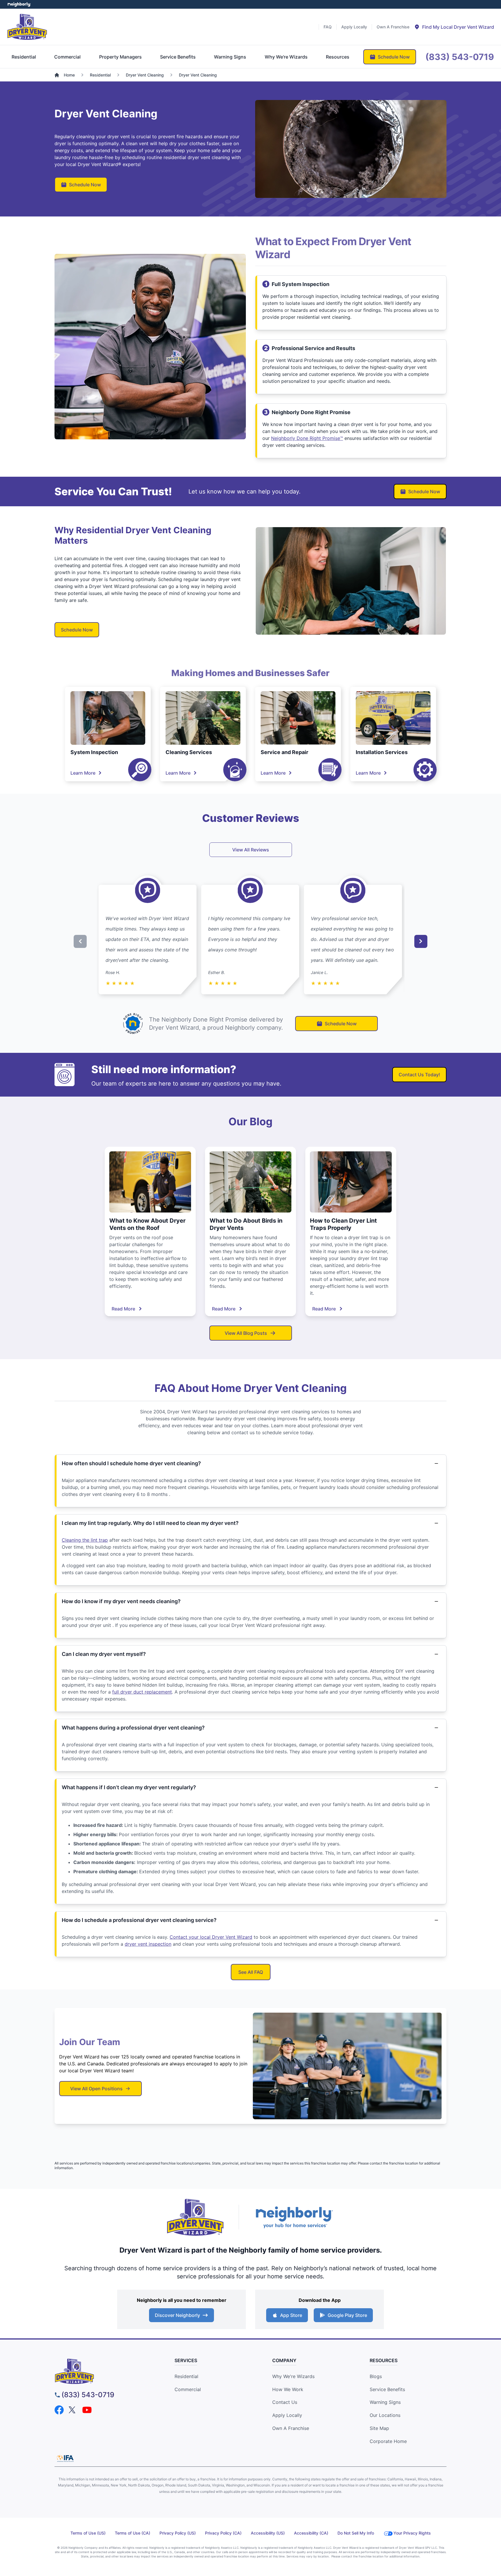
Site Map (379, 2428)
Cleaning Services (189, 752)
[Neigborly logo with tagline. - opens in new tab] (294, 2217)
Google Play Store (347, 2315)
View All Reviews (251, 850)
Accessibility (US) (268, 2533)
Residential (186, 2376)
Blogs (376, 2376)
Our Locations (385, 2415)
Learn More (83, 773)
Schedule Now (85, 185)
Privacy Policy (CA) (223, 2533)
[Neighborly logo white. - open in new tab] (19, 4)
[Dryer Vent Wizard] (27, 27)
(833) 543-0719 (88, 2395)
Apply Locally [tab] (354, 27)
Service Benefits (387, 2389)
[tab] (454, 27)
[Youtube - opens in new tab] (87, 2410)
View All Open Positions (96, 2089)
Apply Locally (287, 2415)
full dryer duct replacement (142, 1692)
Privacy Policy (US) (178, 2533)
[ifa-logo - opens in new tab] (65, 2458)
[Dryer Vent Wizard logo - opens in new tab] (195, 2217)
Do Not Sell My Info (356, 2533)
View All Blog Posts (246, 1333)
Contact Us (285, 2402)
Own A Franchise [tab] (393, 27)
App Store (291, 2315)
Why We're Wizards (293, 2376)
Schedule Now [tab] (394, 57)
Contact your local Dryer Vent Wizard (211, 1937)
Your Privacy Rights (412, 2533)
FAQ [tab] (328, 27)
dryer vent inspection (148, 1944)
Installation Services (382, 752)
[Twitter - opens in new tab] (73, 2410)
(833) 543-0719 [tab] (460, 57)
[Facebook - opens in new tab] (59, 2410)
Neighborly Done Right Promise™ (307, 438)
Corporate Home (388, 2441)
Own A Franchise (291, 2428)
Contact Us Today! (419, 1075)
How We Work (288, 2389)
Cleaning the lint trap (85, 1540)
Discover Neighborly (177, 2315)
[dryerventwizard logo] (104, 2371)
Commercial (188, 2389)
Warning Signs (385, 2402)
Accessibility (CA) (311, 2533)
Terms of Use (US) (88, 2533)
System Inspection (94, 752)
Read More (123, 1309)
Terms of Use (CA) (132, 2533)
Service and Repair (284, 752)
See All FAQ (251, 1972)
